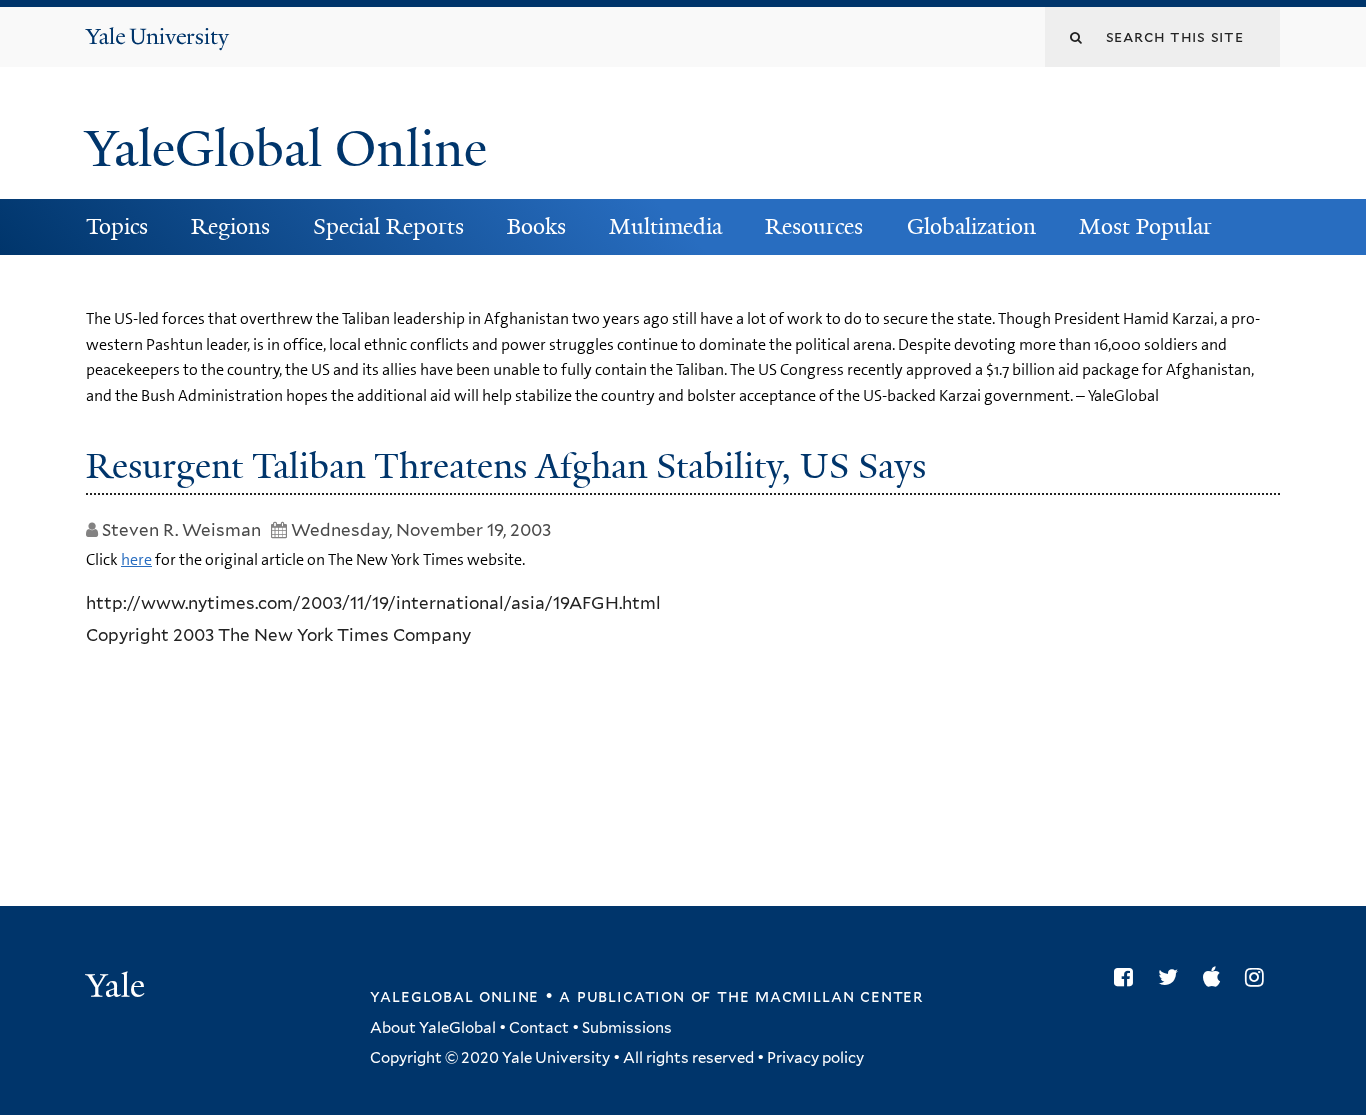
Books (536, 226)
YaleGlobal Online (286, 149)
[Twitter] (1173, 977)
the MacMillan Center (820, 996)
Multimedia (665, 226)
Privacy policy (815, 1058)
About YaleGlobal (433, 1028)
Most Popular (1145, 226)
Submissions (627, 1028)
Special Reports (388, 226)
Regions (230, 226)
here (136, 559)
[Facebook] (1128, 977)
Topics (117, 226)
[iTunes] (1216, 977)
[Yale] (118, 988)
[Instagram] (1259, 977)
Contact (539, 1028)
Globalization (971, 226)
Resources (814, 226)
